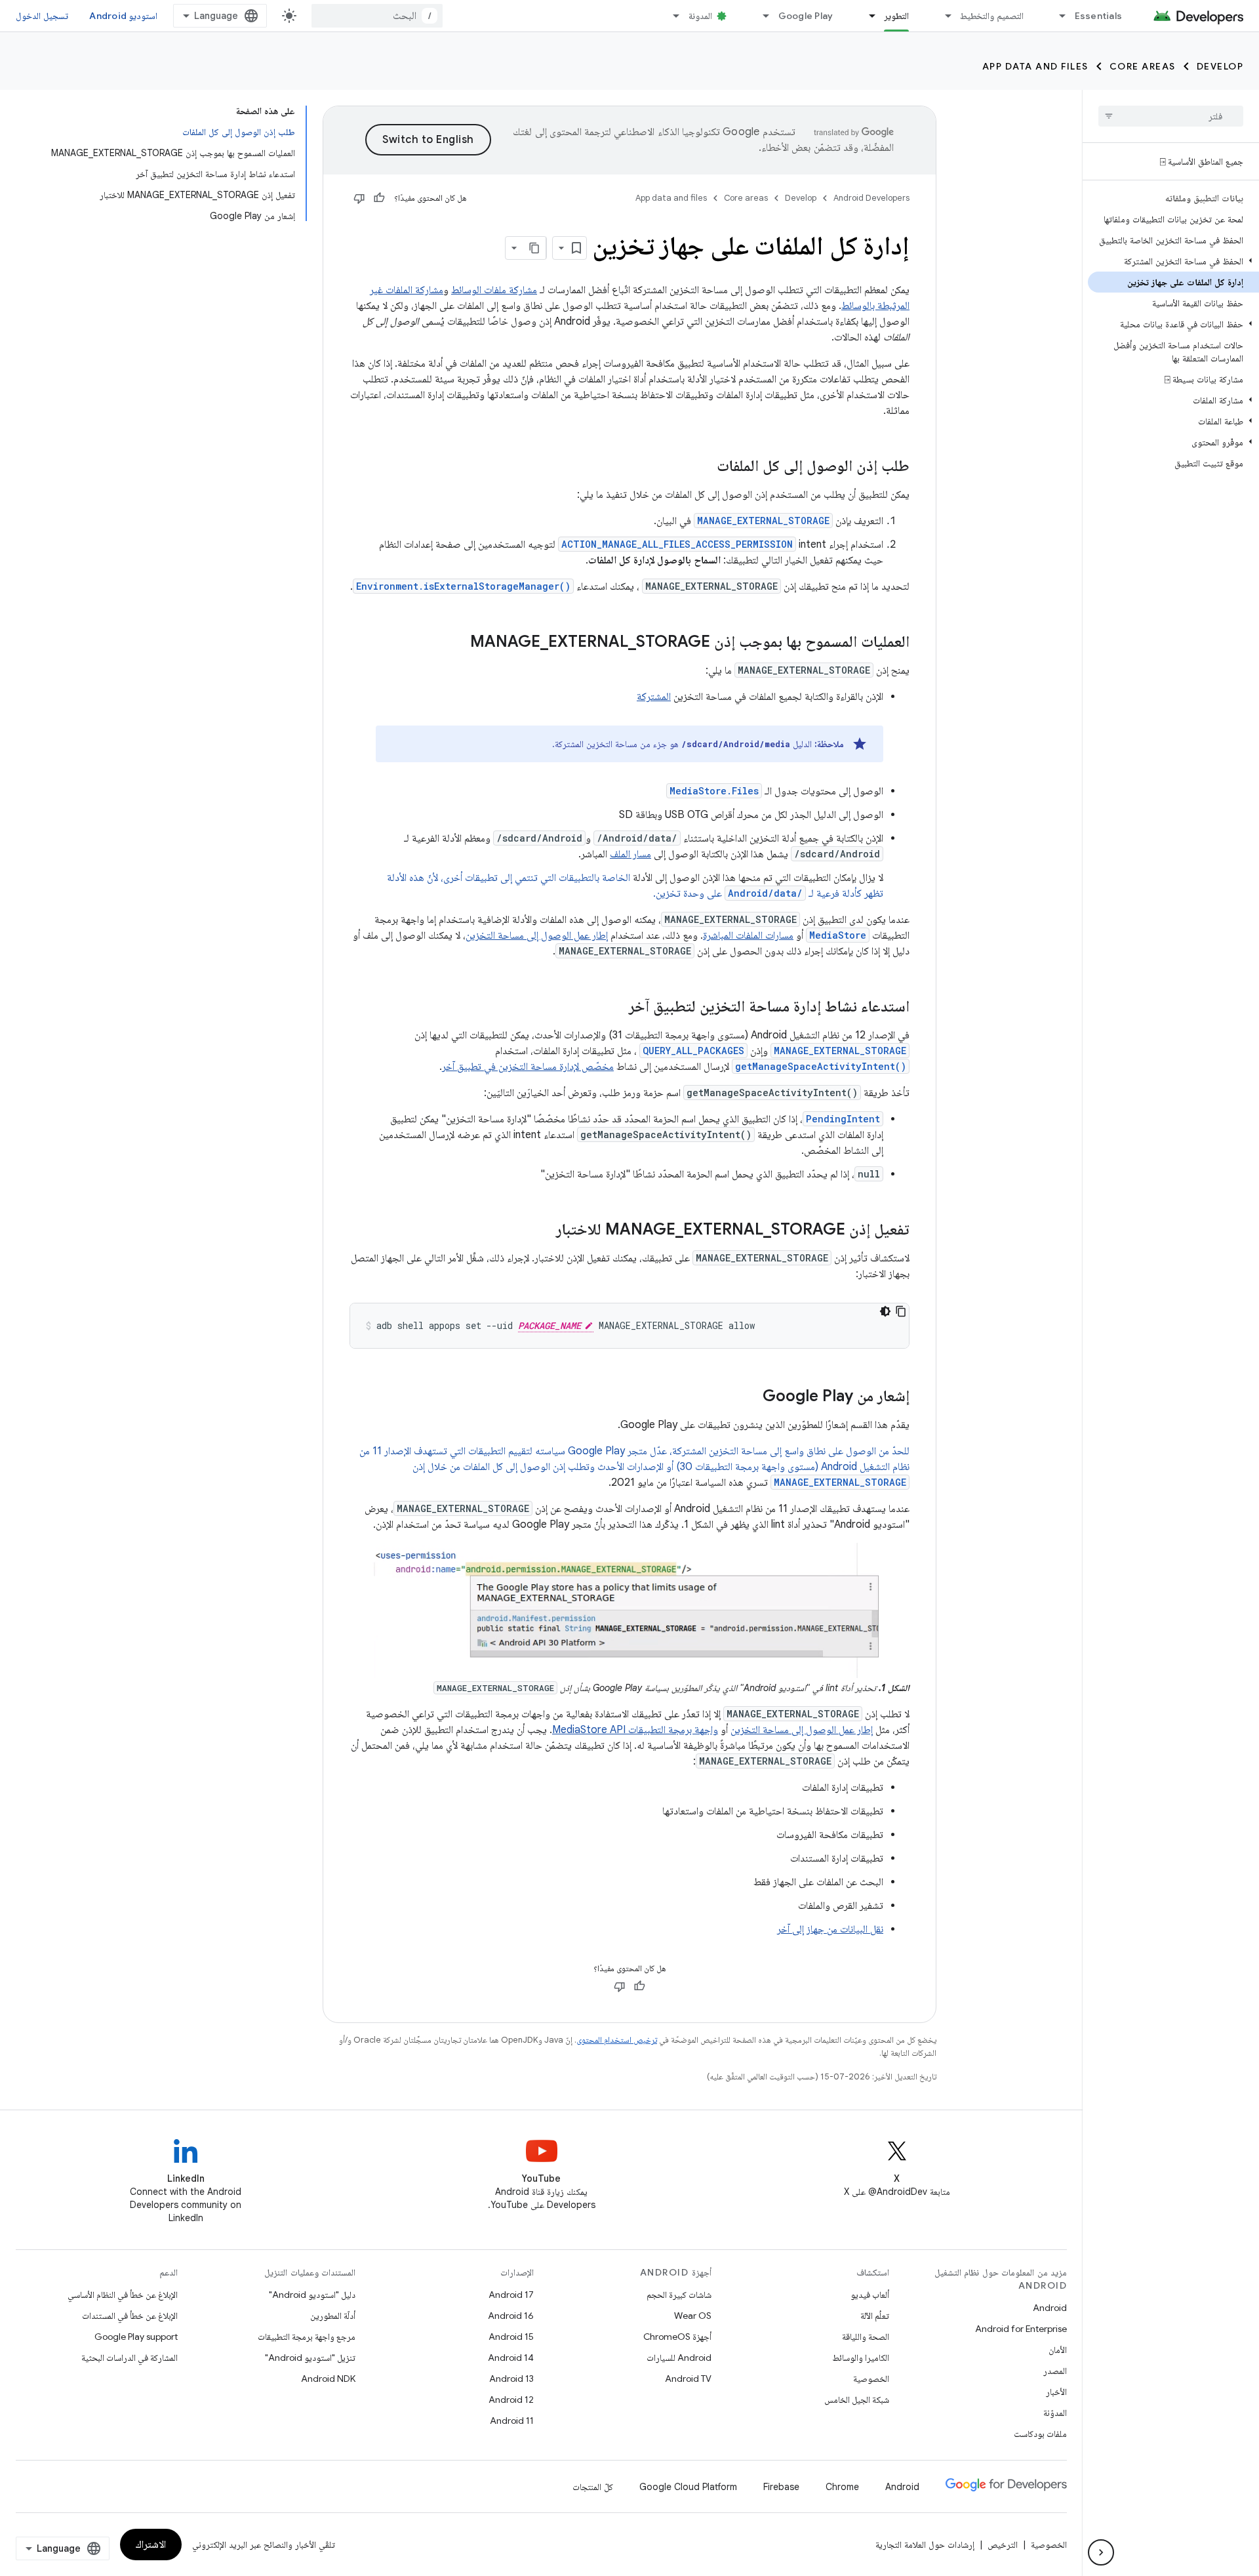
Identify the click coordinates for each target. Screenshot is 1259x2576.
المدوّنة (1055, 2413)
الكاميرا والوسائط (861, 2358)
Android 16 (511, 2316)
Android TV (688, 2379)
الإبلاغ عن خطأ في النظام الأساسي (123, 2295)
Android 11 (512, 2421)
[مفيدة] (379, 198)
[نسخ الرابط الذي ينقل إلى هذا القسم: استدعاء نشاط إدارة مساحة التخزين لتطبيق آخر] (616, 1008)
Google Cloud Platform (688, 2487)
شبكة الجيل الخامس (857, 2400)
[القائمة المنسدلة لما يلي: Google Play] (761, 16)
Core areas (1143, 66)
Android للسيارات (679, 2358)
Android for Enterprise (1021, 2329)
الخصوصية (871, 2379)
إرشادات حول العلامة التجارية (925, 2545)
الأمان (1058, 2350)
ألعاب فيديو (870, 2295)
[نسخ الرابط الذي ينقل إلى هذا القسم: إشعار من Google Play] (749, 1397)
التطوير (896, 16)
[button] (1173, 261)
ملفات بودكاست (1040, 2434)
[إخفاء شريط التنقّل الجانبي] (1101, 2552)
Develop (1220, 66)
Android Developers (871, 198)
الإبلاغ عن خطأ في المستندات (130, 2316)
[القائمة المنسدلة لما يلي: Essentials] (1057, 16)
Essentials (1099, 16)
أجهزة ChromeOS (677, 2337)
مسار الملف (630, 854)
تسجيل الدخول (42, 16)
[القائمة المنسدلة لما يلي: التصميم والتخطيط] (942, 16)
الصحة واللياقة (866, 2337)
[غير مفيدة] (359, 198)
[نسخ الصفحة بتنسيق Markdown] (534, 248)
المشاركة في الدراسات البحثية (130, 2358)
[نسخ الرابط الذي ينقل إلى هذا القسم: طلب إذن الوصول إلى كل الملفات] (704, 467)
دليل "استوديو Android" (312, 2295)
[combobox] (377, 16)
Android (1050, 2308)
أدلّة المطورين (333, 2316)
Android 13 (511, 2379)
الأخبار (1056, 2392)
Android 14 (511, 2358)
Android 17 (511, 2295)
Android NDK (328, 2379)
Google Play (806, 16)
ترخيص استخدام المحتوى (617, 2040)
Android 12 (511, 2400)
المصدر (1055, 2371)
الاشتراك (151, 2545)
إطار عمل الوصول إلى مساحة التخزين (537, 935)
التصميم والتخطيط (991, 16)
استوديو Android (123, 16)
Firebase (781, 2487)
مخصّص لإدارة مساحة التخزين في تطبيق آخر (528, 1067)
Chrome (842, 2487)
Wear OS (693, 2316)
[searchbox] (1171, 116)
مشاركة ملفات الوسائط (494, 290)
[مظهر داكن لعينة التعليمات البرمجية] (885, 1311)
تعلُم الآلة (875, 2316)
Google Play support (136, 2337)
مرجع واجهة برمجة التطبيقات (307, 2337)
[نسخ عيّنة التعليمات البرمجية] (901, 1311)
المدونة (700, 16)
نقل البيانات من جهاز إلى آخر (830, 1929)
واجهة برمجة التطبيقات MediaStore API (635, 1730)
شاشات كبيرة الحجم (679, 2295)
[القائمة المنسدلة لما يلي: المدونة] (671, 16)
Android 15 (511, 2337)
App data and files (1035, 66)
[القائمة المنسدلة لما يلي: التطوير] (866, 16)
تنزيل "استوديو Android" (310, 2358)
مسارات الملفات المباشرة (748, 935)
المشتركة (654, 697)
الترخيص (1003, 2545)
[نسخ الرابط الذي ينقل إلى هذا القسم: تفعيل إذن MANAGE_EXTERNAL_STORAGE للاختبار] (543, 1231)
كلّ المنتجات (593, 2487)
